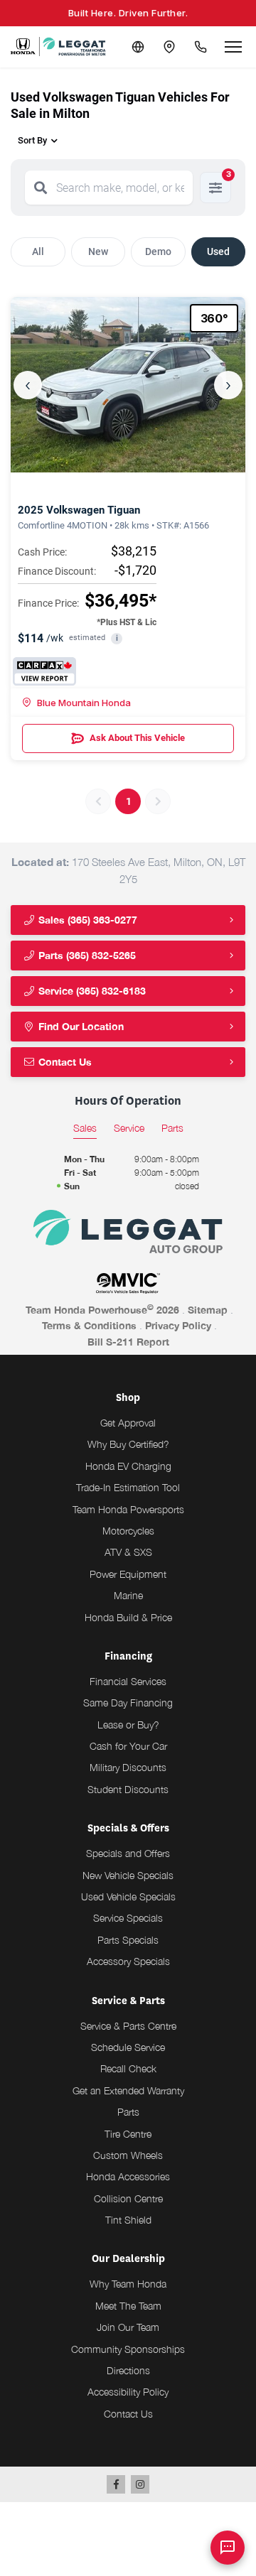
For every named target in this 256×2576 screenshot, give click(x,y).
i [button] (117, 638)
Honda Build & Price (128, 1617)
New (98, 251)
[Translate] (138, 47)
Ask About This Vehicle (137, 738)
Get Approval (128, 1423)
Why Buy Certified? (128, 1444)
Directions (128, 2370)
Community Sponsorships (128, 2349)
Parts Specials (128, 1940)
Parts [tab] (172, 1128)
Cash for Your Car (128, 1746)
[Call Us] (201, 47)
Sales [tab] (85, 1128)
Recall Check (128, 2068)
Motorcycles (128, 1531)
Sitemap (208, 1310)
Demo (158, 251)
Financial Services (128, 1681)
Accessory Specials (128, 1961)
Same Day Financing (128, 1703)
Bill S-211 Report (128, 1342)
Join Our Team (128, 2327)
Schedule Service (128, 2047)
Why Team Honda (128, 2284)
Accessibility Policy (128, 2392)
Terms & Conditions (89, 1325)
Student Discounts (128, 1789)
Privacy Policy (178, 1325)
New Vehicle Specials (128, 1875)
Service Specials (128, 1918)
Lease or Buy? (128, 1725)
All (38, 251)
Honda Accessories (128, 2176)
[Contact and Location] (169, 47)
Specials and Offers (128, 1853)
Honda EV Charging (128, 1466)
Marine (128, 1595)
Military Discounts (128, 1767)
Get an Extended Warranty (128, 2090)
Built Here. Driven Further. (128, 13)
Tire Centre (128, 2134)
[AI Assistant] (228, 2548)
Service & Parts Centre (128, 2026)
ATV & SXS (128, 1552)
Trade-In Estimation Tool (128, 1487)
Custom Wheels (128, 2155)
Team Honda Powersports (128, 1509)
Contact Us (64, 1062)
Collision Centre (128, 2198)
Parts (128, 2112)
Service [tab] (129, 1128)
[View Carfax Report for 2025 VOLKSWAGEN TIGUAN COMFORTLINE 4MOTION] (44, 671)
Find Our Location (80, 1026)
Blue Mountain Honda (84, 703)
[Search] (41, 188)
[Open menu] (233, 47)
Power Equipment (128, 1574)
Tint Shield (128, 2220)
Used (218, 251)
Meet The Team (128, 2306)
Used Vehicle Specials (128, 1896)
